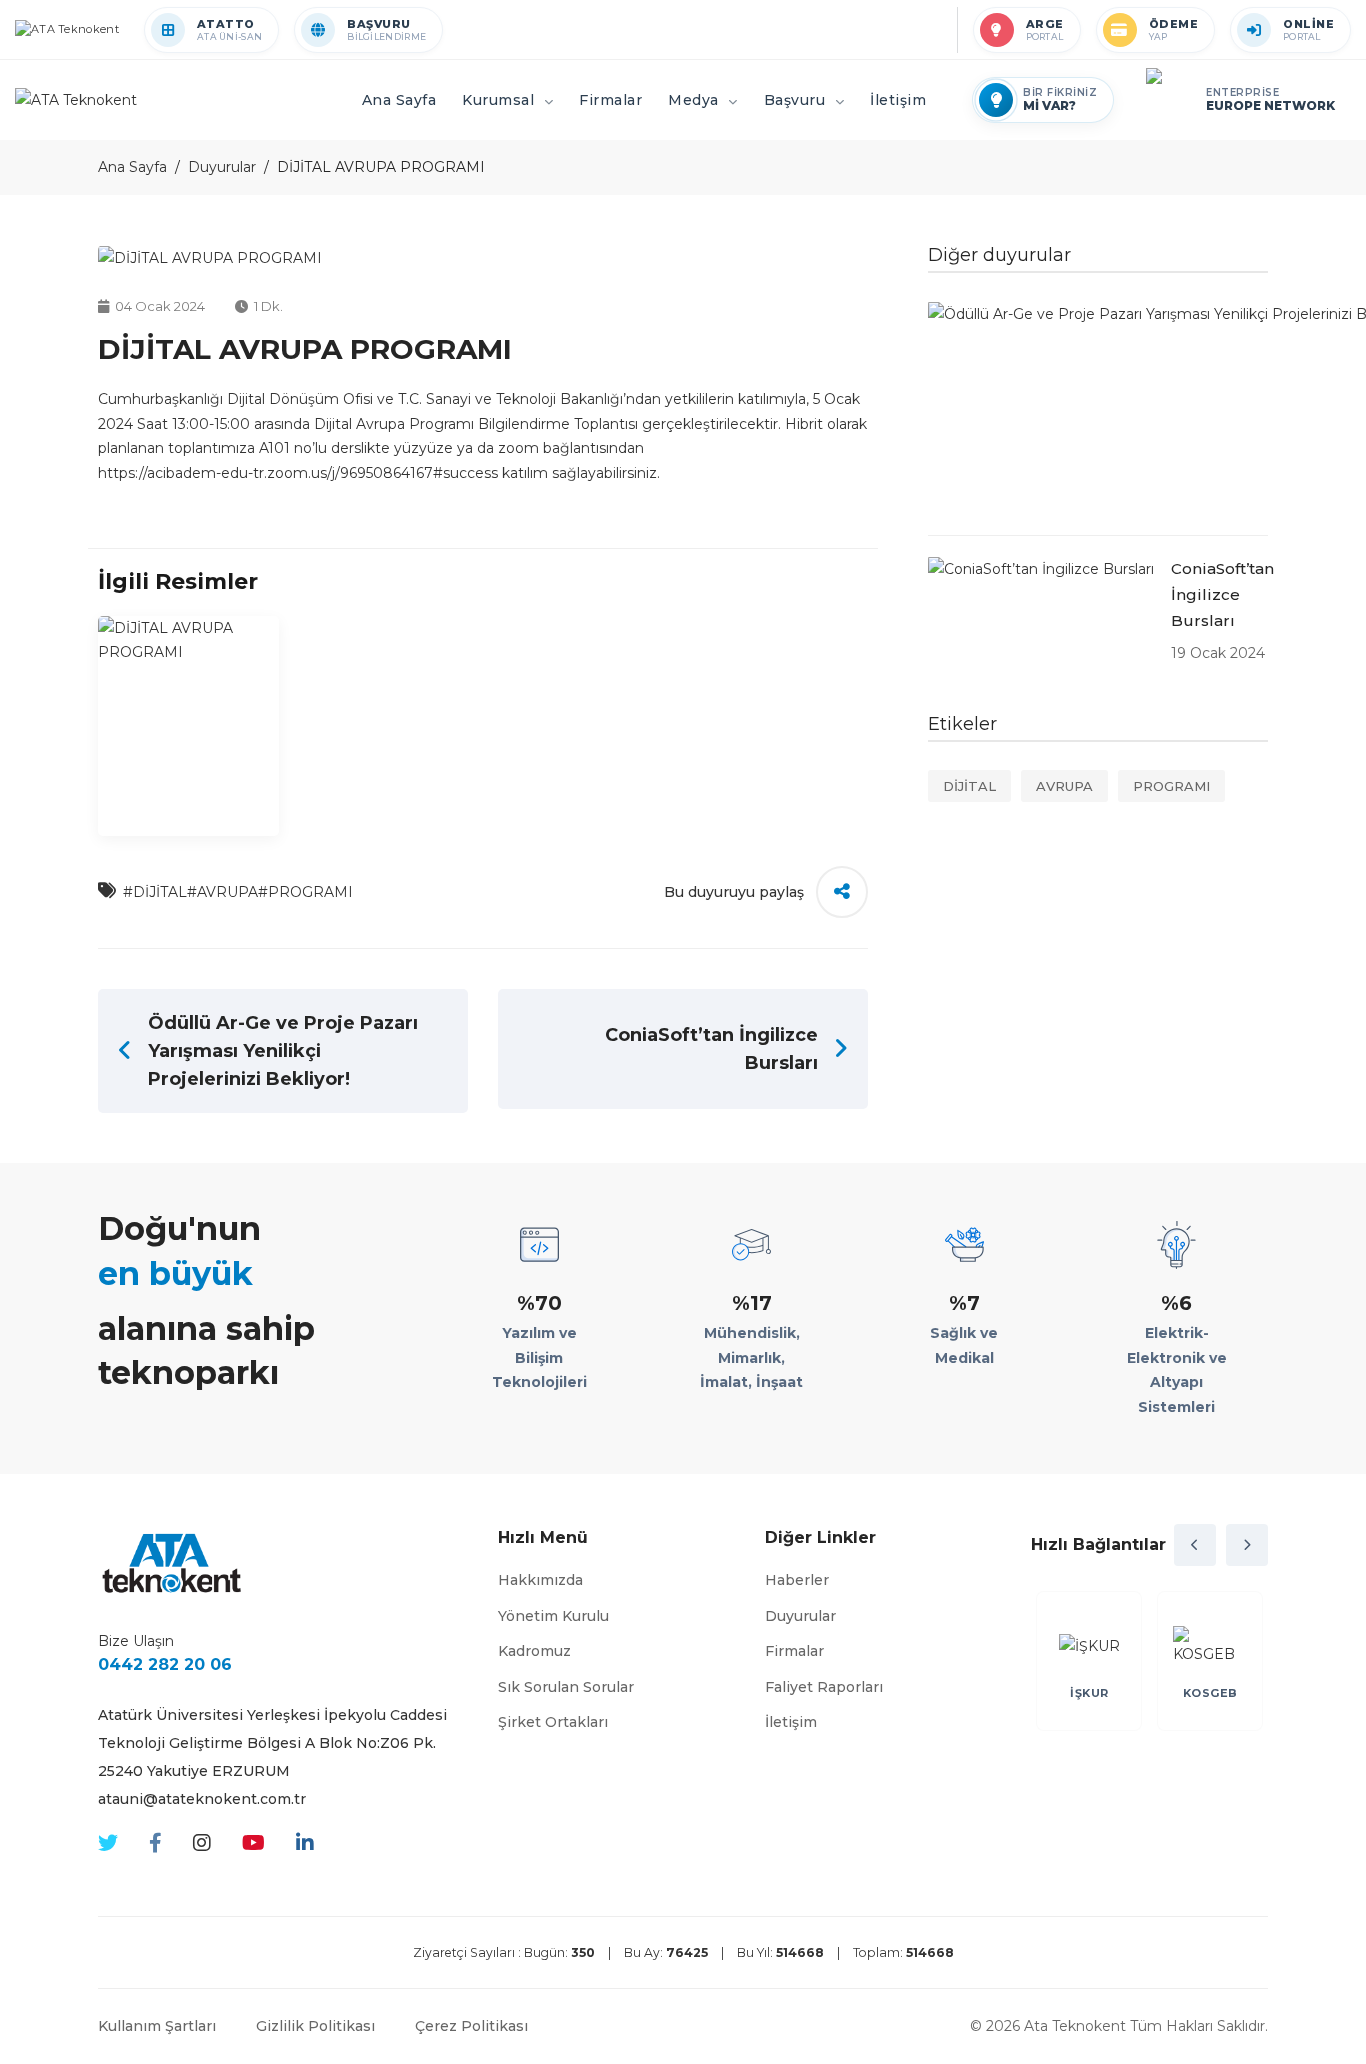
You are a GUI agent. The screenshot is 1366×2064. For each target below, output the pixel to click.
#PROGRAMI (305, 892)
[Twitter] (108, 1843)
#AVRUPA (222, 892)
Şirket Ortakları (553, 1722)
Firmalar (794, 1651)
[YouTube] (253, 1843)
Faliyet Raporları (824, 1687)
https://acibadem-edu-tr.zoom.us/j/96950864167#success (298, 473)
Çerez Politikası (471, 2026)
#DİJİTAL (155, 892)
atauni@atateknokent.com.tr (202, 1799)
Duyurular (222, 167)
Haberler (797, 1580)
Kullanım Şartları (157, 2026)
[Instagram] (202, 1843)
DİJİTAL (969, 786)
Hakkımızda (540, 1580)
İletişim (791, 1722)
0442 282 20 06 (165, 1664)
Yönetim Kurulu (553, 1616)
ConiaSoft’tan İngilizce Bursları (1222, 594)
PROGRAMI (1171, 786)
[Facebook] (155, 1843)
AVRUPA (1064, 786)
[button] (1195, 1545)
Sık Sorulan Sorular (566, 1687)
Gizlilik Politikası (315, 2026)
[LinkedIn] (305, 1843)
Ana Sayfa (132, 167)
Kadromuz (534, 1651)
